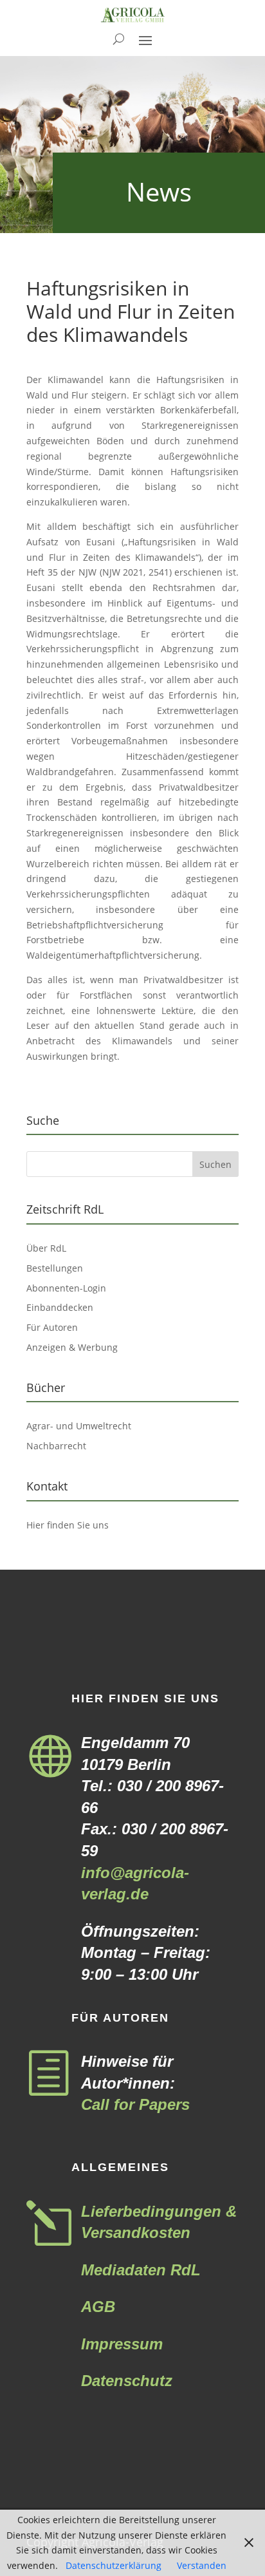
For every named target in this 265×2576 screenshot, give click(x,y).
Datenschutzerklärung (114, 2565)
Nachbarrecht (56, 1446)
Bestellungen (55, 1268)
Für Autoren (52, 1327)
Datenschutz (127, 2381)
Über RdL (46, 1248)
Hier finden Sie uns (68, 1525)
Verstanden (202, 2565)
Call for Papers (135, 2104)
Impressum (122, 2344)
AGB (98, 2307)
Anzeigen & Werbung (72, 1347)
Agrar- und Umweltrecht (79, 1426)
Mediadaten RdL (141, 2270)
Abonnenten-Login (66, 1288)
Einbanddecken (60, 1307)
